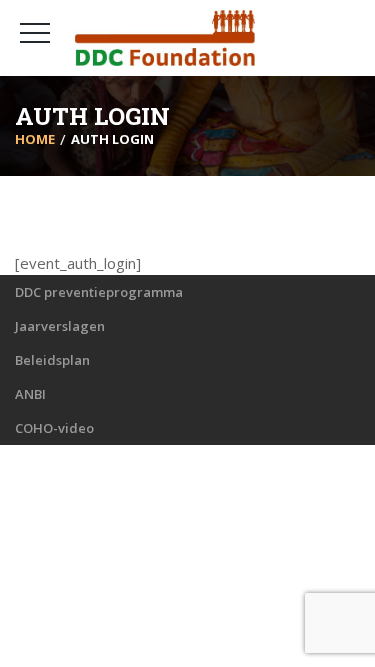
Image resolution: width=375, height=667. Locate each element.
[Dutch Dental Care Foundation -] (165, 38)
